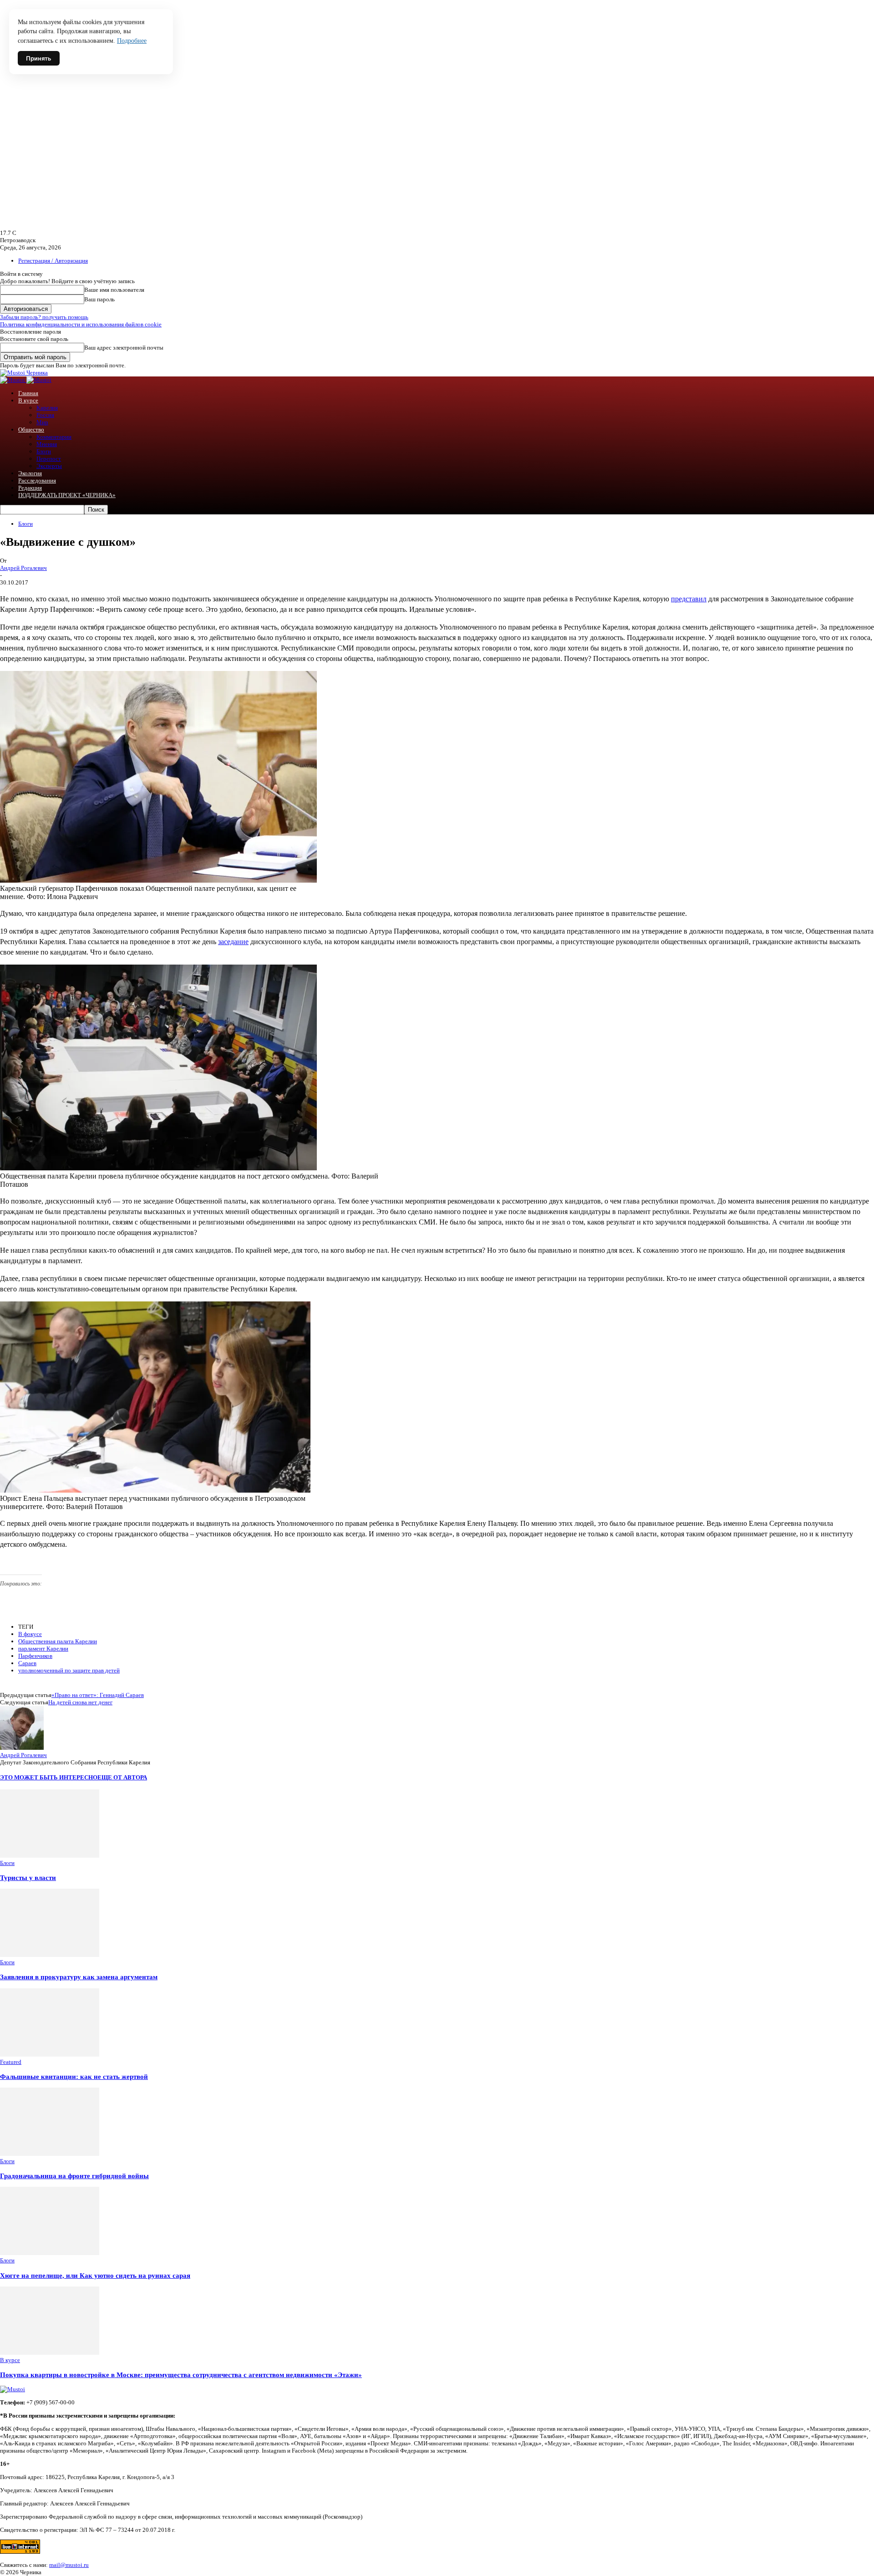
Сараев (27, 1663)
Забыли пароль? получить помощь (44, 317)
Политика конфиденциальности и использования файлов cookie (81, 324)
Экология (30, 473)
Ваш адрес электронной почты (124, 348)
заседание (233, 942)
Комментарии (54, 437)
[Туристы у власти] (50, 1856)
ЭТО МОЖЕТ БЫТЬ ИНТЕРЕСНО (49, 1777)
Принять (39, 58)
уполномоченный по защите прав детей (69, 1670)
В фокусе (30, 1634)
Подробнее (132, 41)
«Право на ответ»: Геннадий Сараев (98, 1695)
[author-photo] (22, 1748)
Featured (11, 2062)
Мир (42, 422)
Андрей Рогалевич (23, 568)
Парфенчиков (35, 1656)
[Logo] (13, 380)
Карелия (47, 408)
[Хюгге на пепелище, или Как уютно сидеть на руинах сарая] (50, 2253)
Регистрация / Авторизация (53, 261)
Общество (31, 429)
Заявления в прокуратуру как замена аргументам (79, 1977)
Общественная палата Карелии (58, 1641)
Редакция (30, 488)
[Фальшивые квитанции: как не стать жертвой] (50, 2055)
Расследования (37, 480)
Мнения (47, 444)
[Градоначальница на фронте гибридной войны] (50, 2154)
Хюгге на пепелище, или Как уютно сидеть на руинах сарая (95, 2275)
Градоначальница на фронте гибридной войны (74, 2176)
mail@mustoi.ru (69, 2565)
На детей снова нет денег (80, 1702)
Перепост (49, 459)
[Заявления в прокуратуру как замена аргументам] (50, 1955)
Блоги (44, 451)
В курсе (28, 400)
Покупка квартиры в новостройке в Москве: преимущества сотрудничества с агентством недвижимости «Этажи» (181, 2375)
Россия (45, 415)
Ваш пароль (99, 299)
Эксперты (49, 466)
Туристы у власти (28, 1877)
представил (689, 599)
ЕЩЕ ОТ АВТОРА (122, 1777)
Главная (28, 393)
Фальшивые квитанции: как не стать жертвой (74, 2076)
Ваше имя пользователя (114, 290)
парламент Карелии (43, 1649)
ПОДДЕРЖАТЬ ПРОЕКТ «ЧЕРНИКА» (67, 495)
